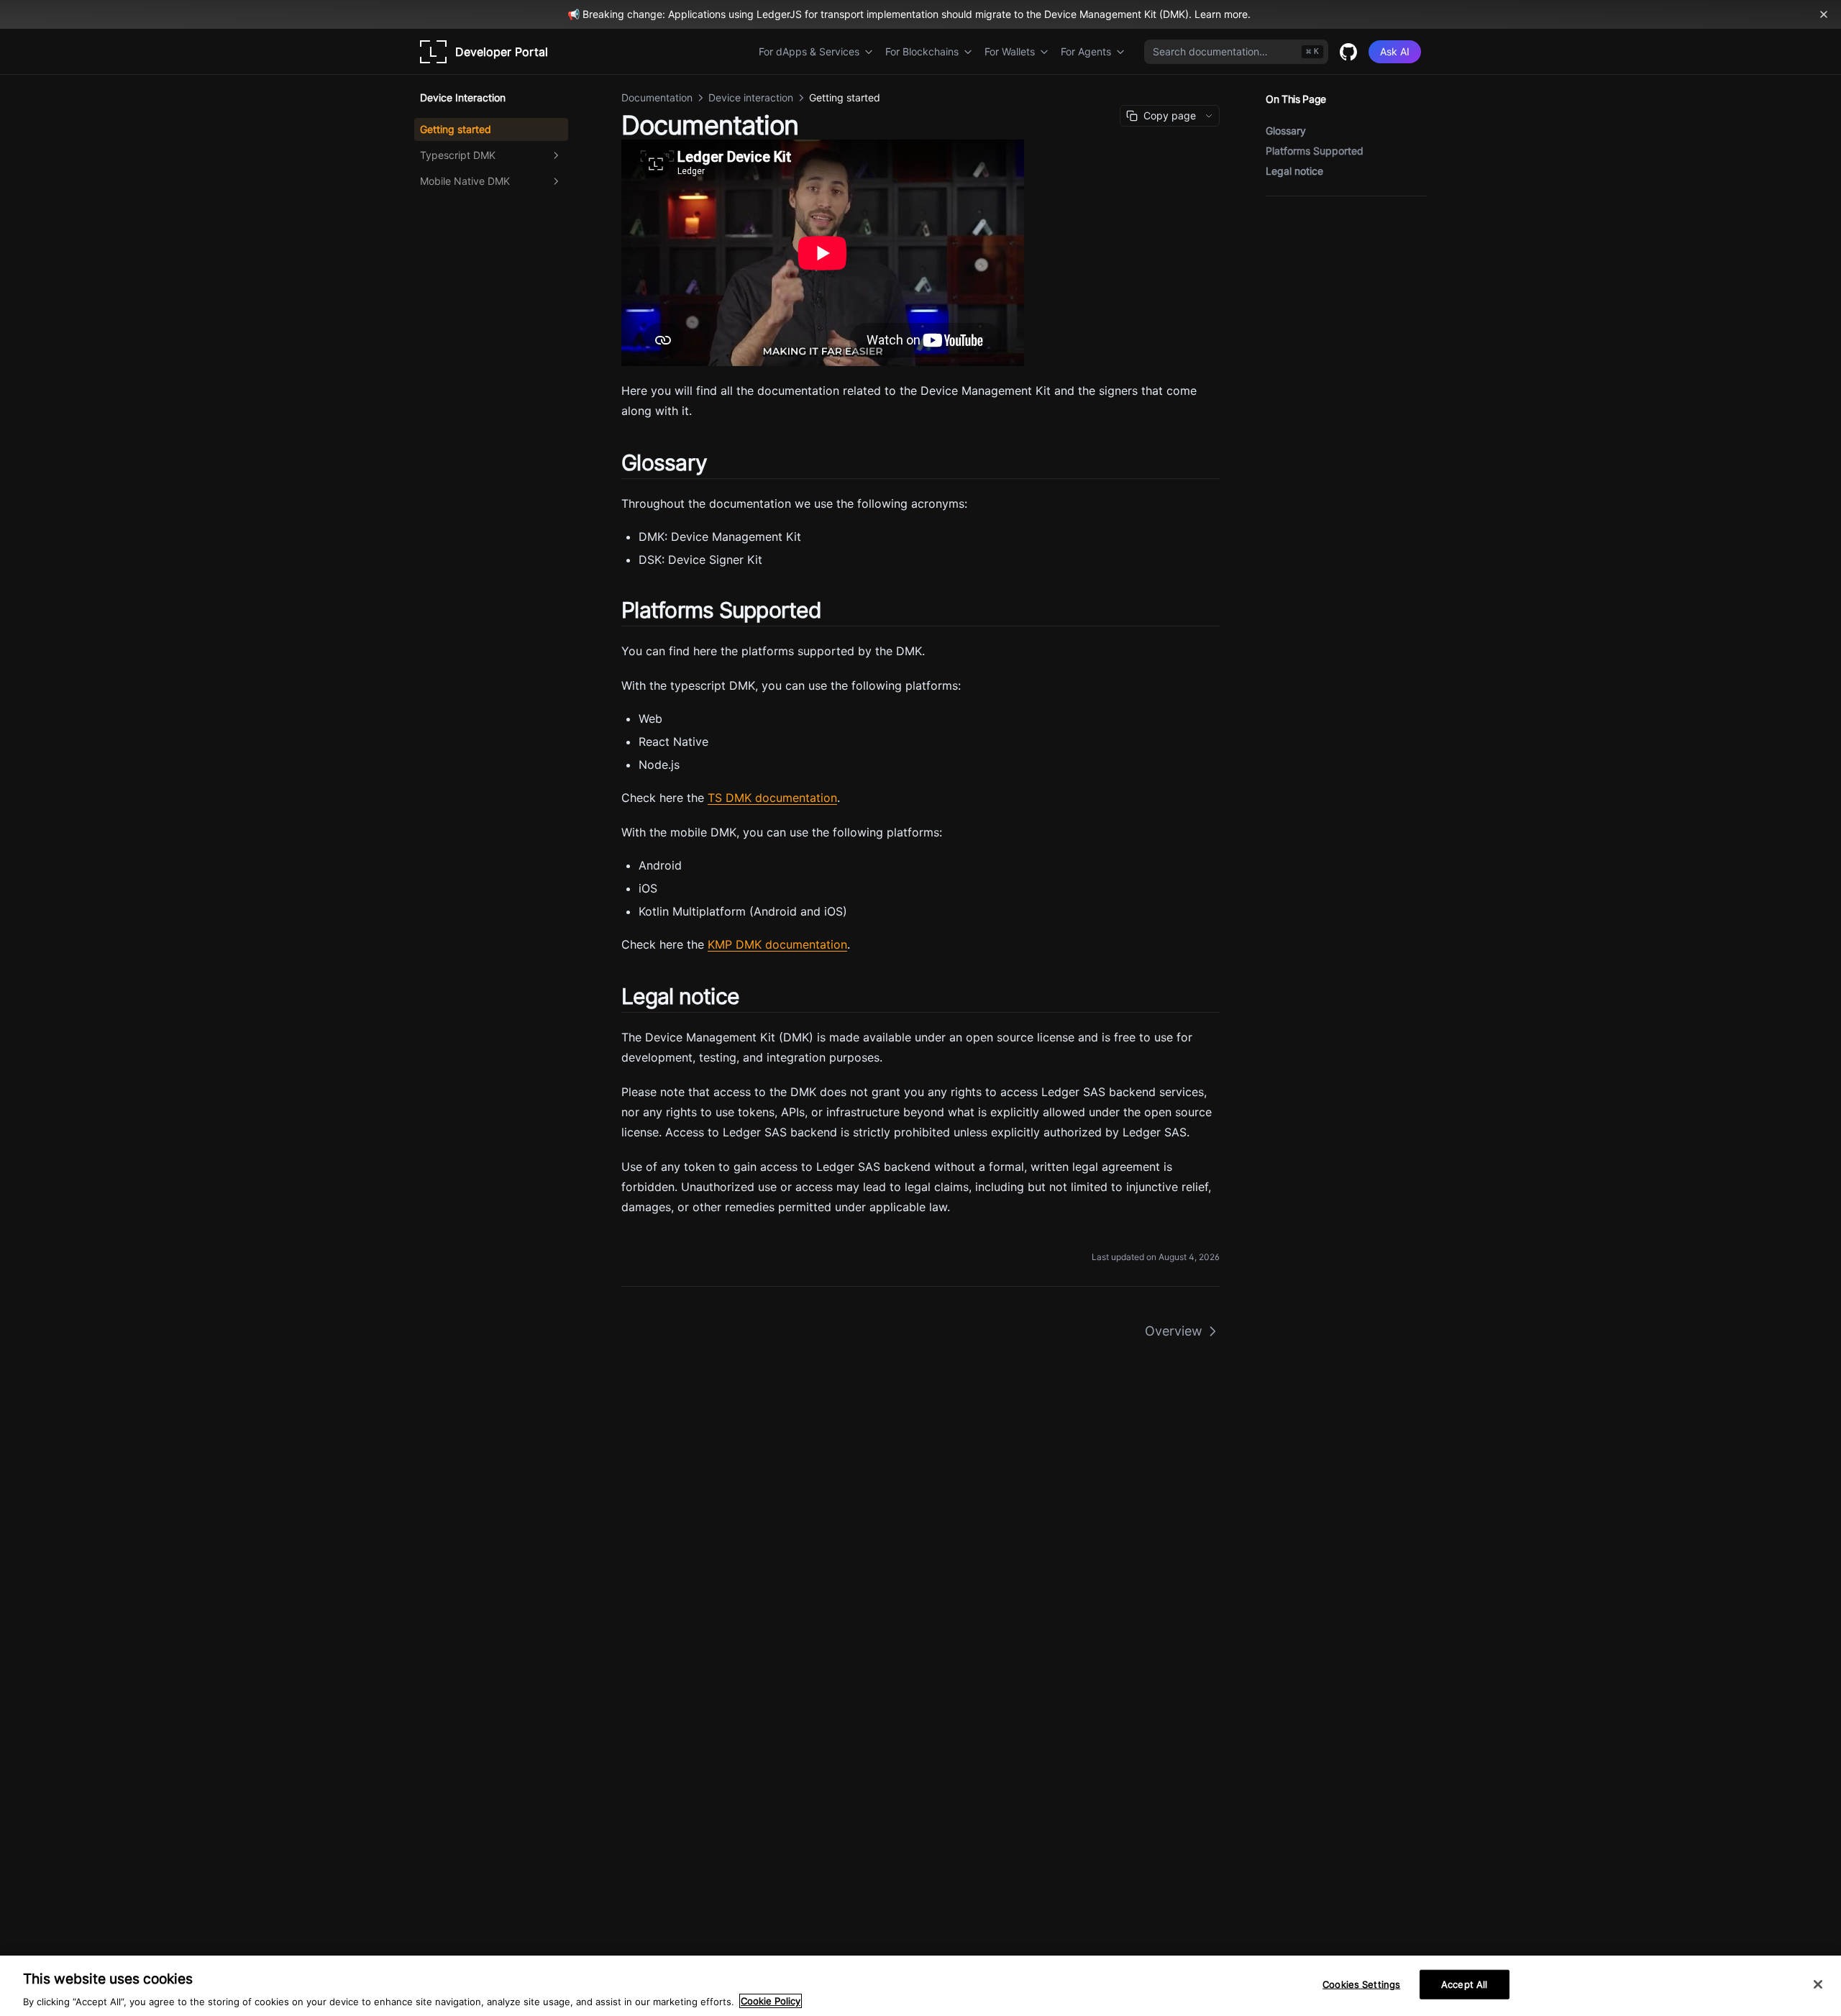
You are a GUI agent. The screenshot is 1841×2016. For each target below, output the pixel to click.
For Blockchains (922, 51)
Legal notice (1294, 171)
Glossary (1286, 131)
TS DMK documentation (772, 798)
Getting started (456, 129)
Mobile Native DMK (465, 181)
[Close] (1818, 1984)
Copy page (1170, 115)
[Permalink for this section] (719, 462)
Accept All (1464, 1984)
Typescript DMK (458, 155)
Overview (1174, 1331)
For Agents (1086, 51)
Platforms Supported (1315, 151)
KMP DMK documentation (777, 944)
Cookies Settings (1361, 1984)
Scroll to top (1290, 213)
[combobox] (1236, 52)
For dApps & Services (809, 51)
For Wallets (1010, 51)
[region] (920, 1986)
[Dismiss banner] (1824, 14)
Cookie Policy (771, 2001)
